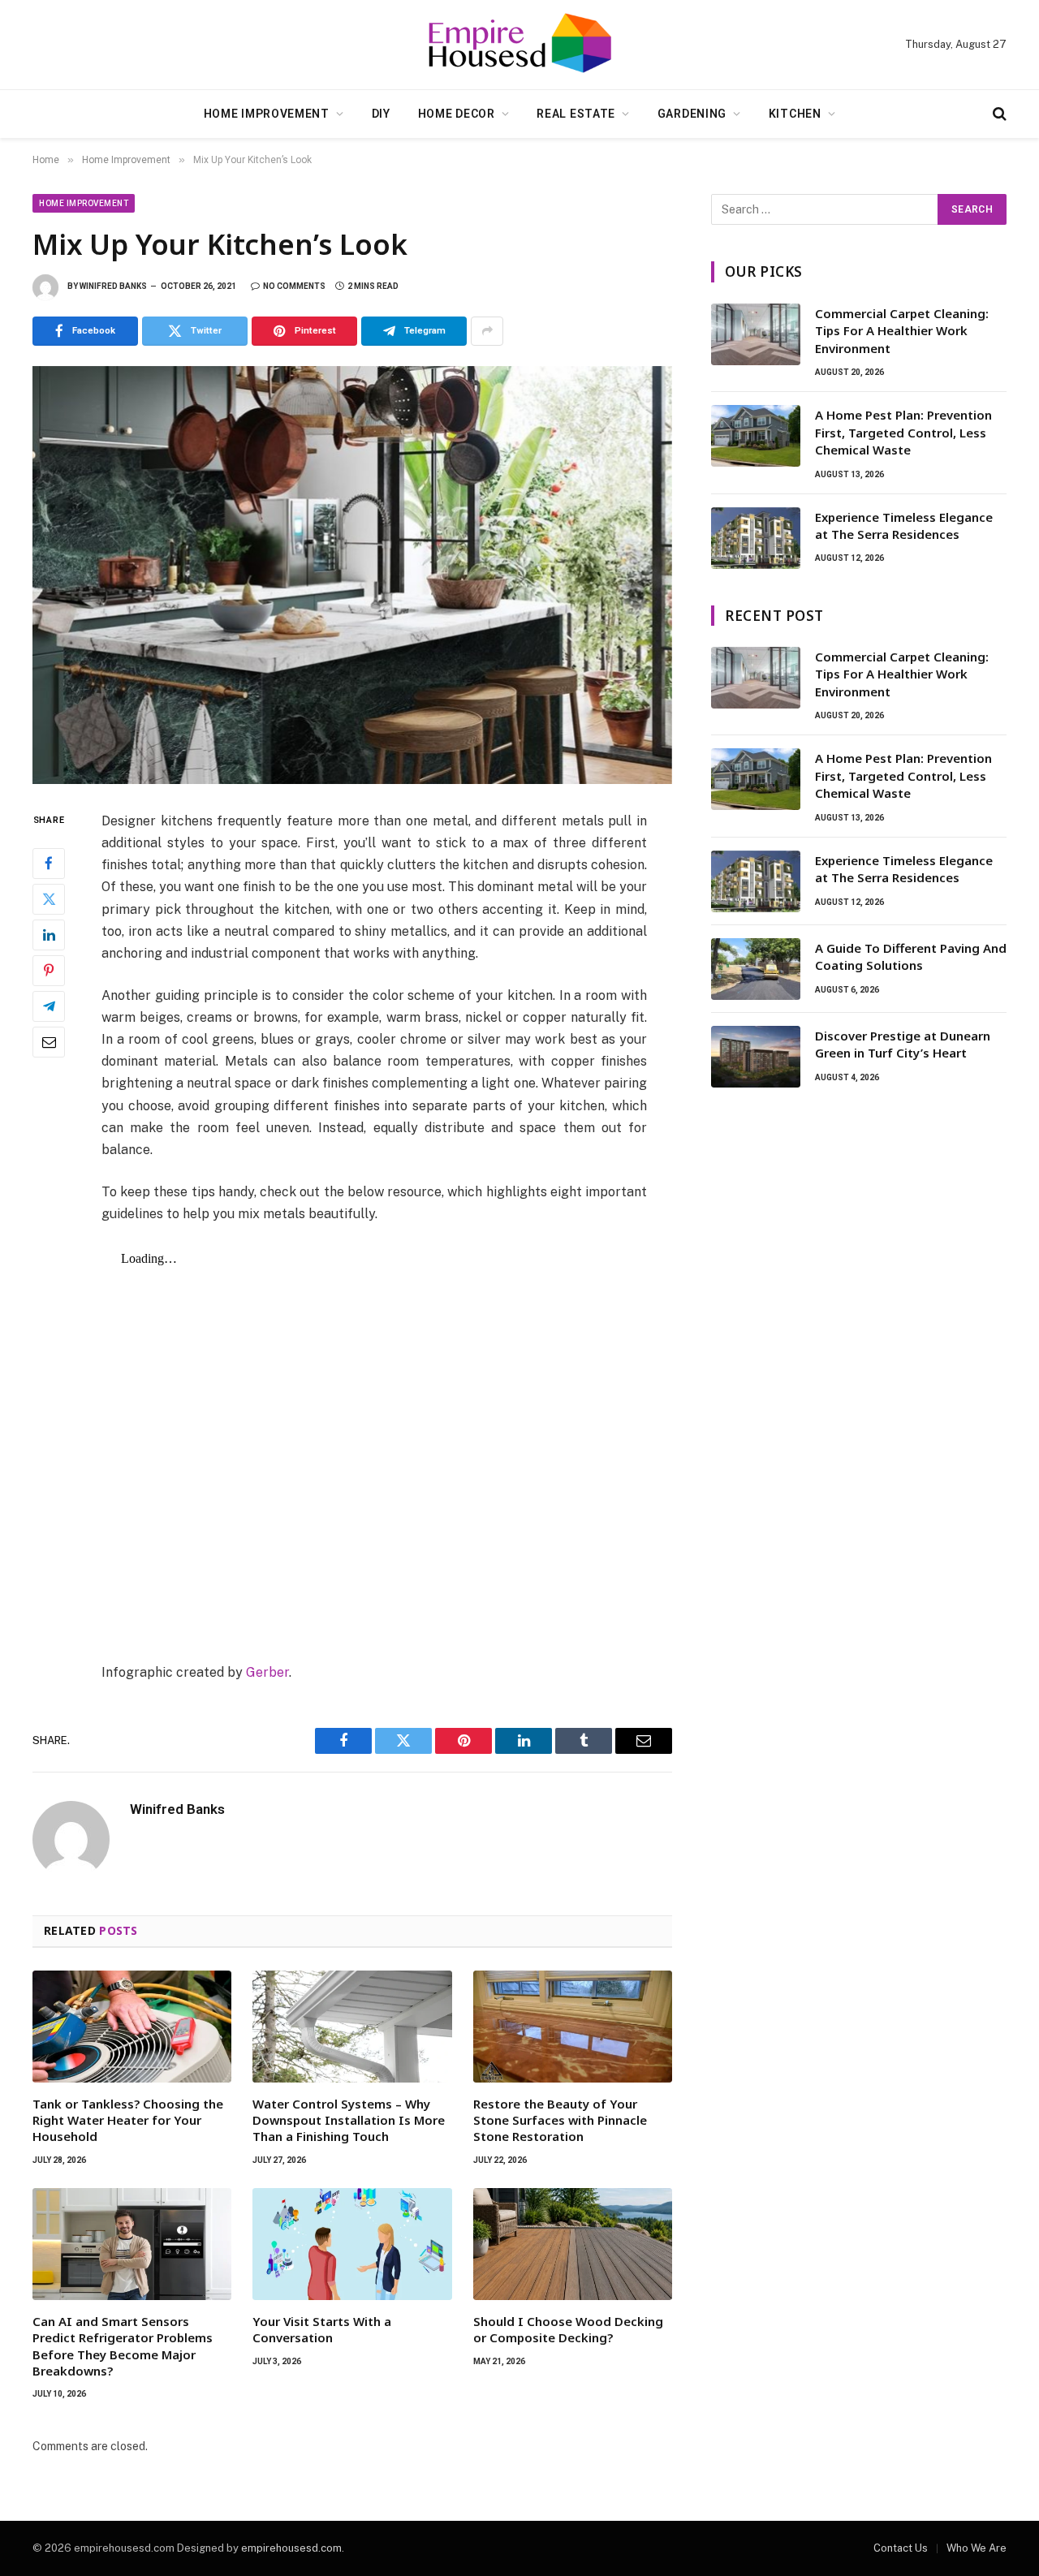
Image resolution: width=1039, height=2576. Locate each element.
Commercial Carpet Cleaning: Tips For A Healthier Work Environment (902, 331)
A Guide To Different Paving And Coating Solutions (911, 956)
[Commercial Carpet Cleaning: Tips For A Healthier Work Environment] (756, 334)
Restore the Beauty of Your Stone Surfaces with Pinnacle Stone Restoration (560, 2120)
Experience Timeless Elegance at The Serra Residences (904, 526)
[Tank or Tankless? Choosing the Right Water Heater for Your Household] (132, 2027)
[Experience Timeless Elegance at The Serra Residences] (756, 538)
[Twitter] (49, 898)
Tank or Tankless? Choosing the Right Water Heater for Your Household (128, 2120)
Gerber (267, 1672)
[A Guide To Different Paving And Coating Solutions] (756, 969)
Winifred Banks (113, 286)
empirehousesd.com (291, 2548)
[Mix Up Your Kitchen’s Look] (352, 575)
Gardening (692, 114)
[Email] (49, 1041)
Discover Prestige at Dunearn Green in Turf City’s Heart (903, 1044)
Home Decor (457, 114)
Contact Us (901, 2548)
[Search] (998, 114)
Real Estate (576, 114)
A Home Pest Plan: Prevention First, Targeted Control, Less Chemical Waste (903, 432)
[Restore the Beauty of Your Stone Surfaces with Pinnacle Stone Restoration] (573, 2027)
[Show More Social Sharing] (487, 331)
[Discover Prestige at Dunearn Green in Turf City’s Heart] (756, 1057)
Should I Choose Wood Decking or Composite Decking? (568, 2329)
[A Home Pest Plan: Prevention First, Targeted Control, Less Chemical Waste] (756, 436)
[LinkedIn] (49, 934)
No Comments (294, 286)
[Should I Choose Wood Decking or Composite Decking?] (573, 2244)
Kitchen (795, 114)
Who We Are (976, 2548)
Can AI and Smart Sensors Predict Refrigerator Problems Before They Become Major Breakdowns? (123, 2346)
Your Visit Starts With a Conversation (322, 2329)
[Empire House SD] (519, 45)
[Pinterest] (49, 970)
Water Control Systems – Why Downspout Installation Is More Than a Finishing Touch (349, 2120)
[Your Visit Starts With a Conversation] (352, 2244)
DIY (381, 114)
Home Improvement (267, 114)
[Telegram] (49, 1006)
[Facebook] (49, 863)
